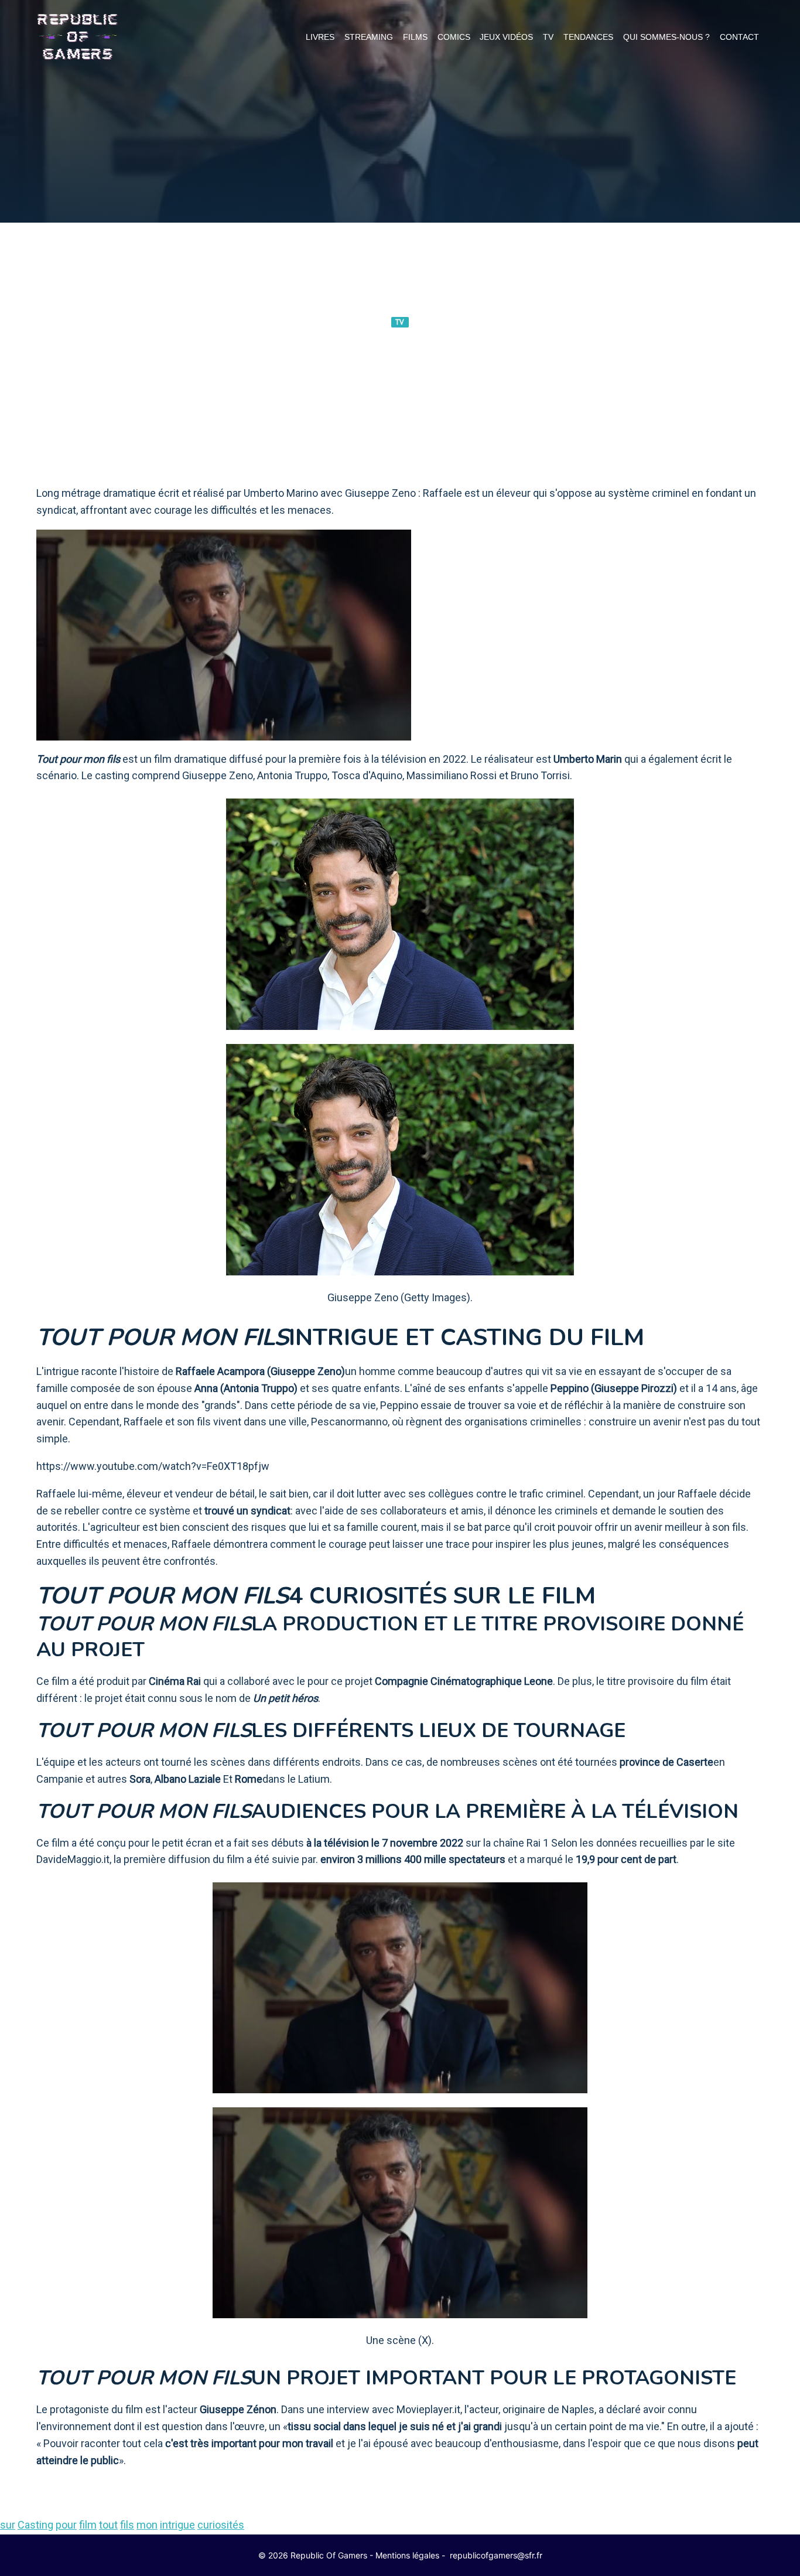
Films (415, 37)
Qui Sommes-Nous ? (666, 37)
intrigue (177, 2525)
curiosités (221, 2525)
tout (108, 2525)
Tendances (588, 37)
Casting (35, 2525)
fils (127, 2525)
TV (548, 37)
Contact (739, 37)
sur (8, 2525)
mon (147, 2525)
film (88, 2525)
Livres (320, 37)
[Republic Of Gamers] (77, 37)
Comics (454, 37)
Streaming (369, 37)
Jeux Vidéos (506, 37)
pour (66, 2525)
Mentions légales (407, 2555)
